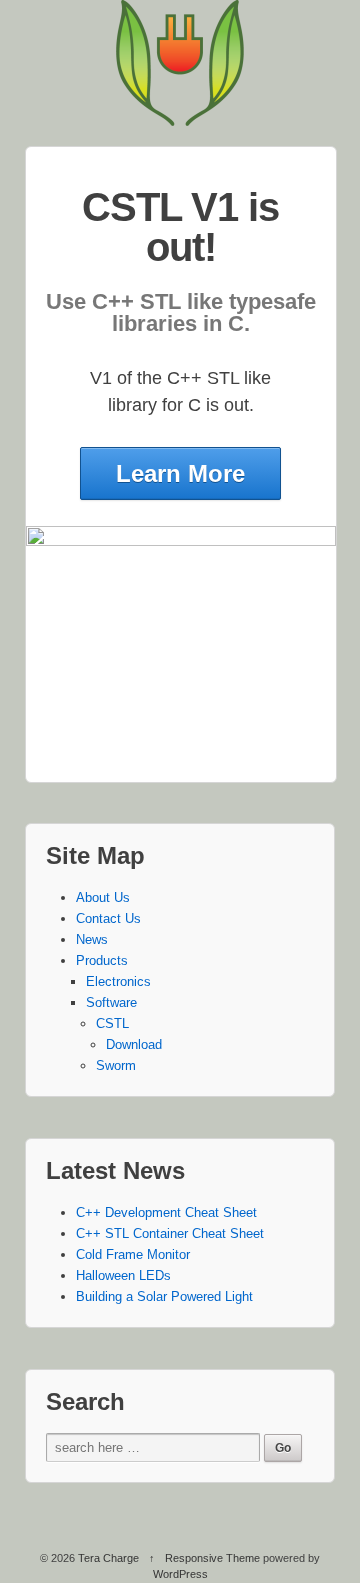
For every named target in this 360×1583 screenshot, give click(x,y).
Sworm (116, 1065)
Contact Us (108, 918)
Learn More (180, 473)
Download (134, 1044)
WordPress (180, 1574)
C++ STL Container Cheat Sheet (170, 1233)
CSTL (112, 1023)
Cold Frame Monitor (133, 1254)
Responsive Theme (212, 1558)
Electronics (118, 981)
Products (102, 960)
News (92, 939)
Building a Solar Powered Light (164, 1296)
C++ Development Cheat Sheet (166, 1212)
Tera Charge (108, 1558)
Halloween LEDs (123, 1275)
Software (111, 1002)
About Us (103, 897)
